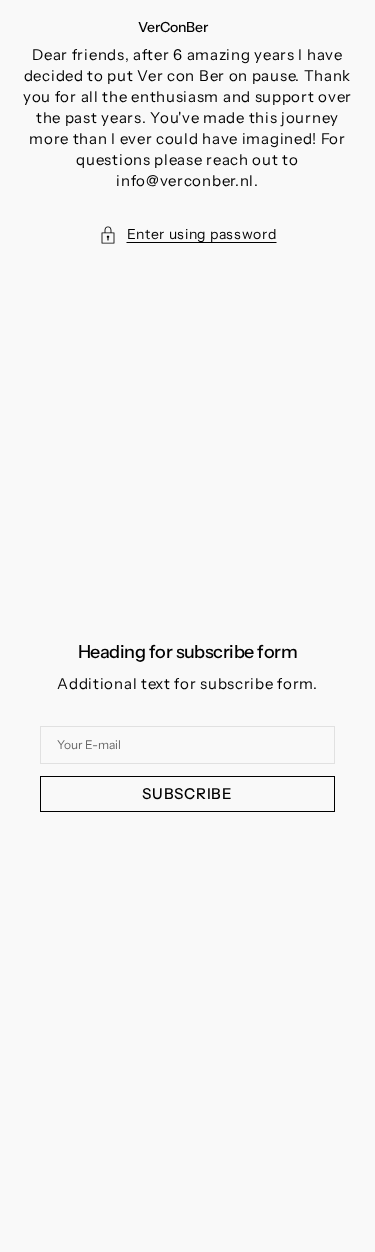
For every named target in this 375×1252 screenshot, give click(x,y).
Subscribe (187, 793)
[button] (188, 235)
